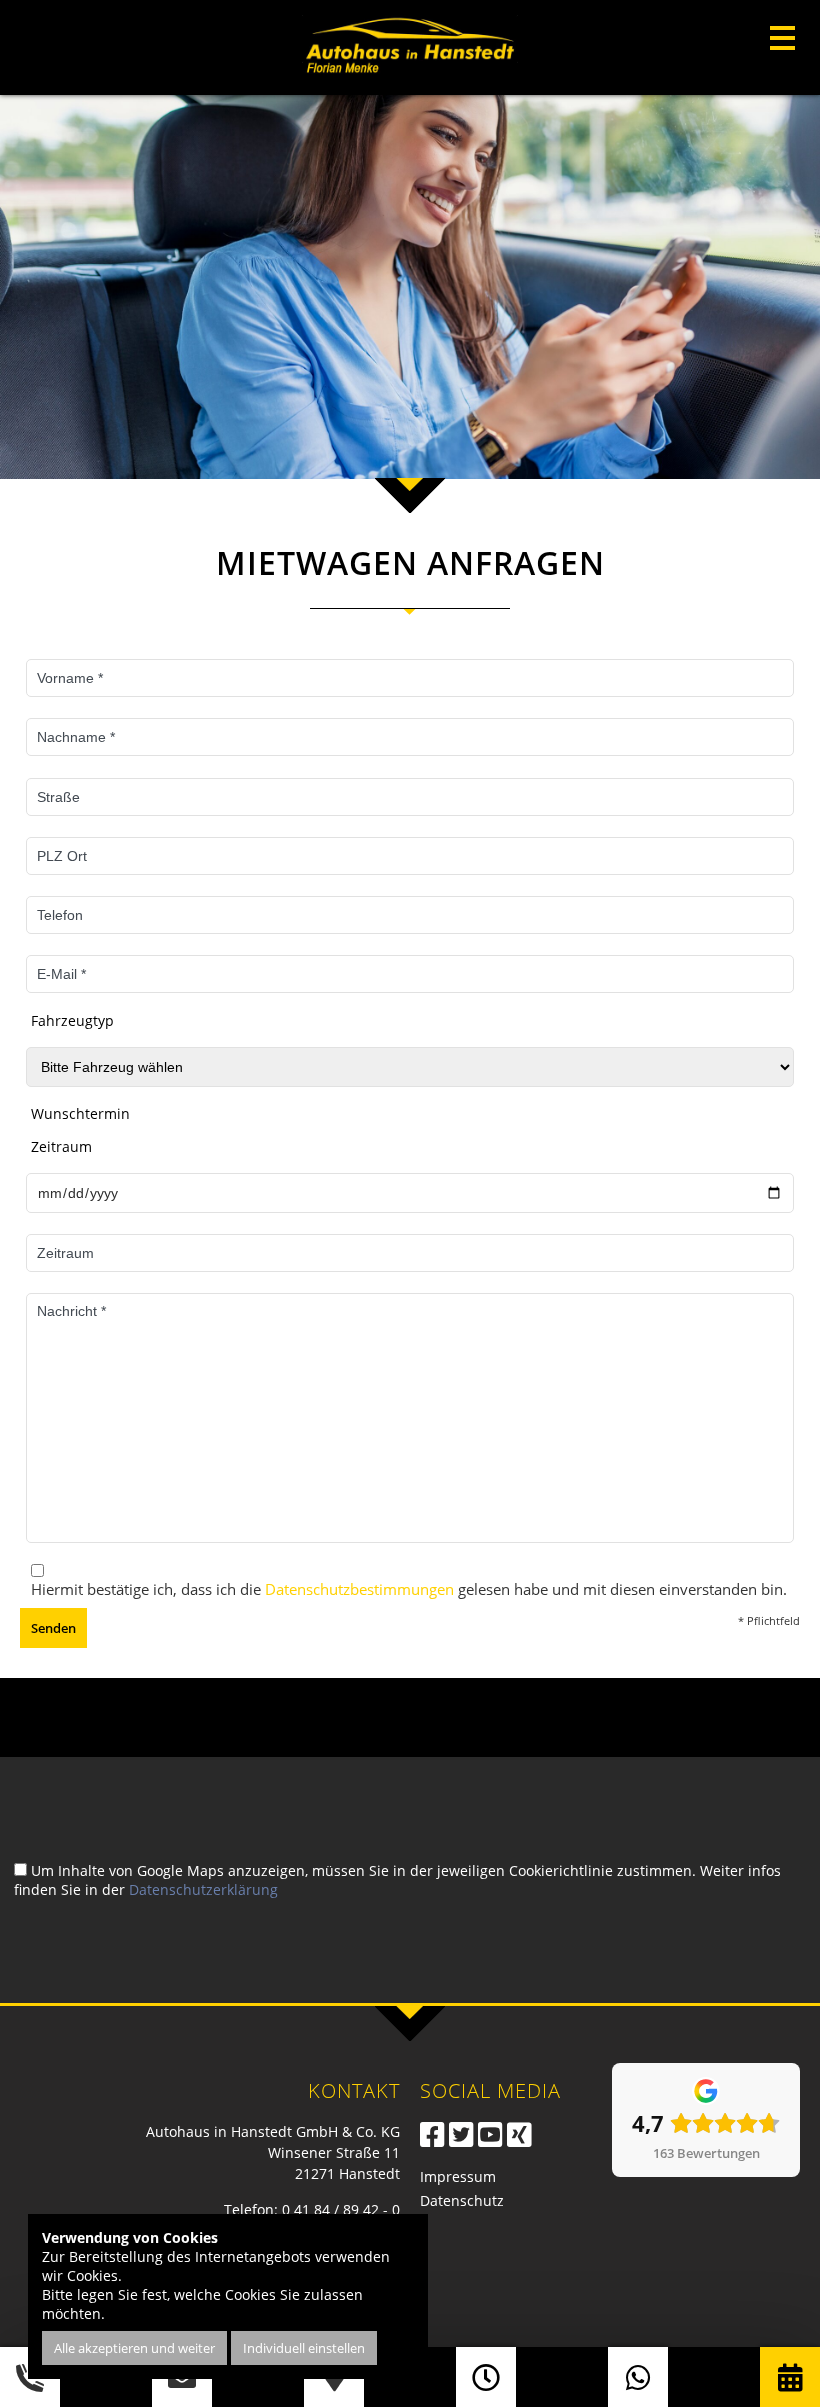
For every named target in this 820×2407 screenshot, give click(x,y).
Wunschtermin (80, 1113)
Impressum (458, 2176)
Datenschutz (462, 2200)
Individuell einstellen (304, 2348)
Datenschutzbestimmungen (359, 1589)
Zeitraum (61, 1146)
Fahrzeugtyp (72, 1020)
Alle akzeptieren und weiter (134, 2348)
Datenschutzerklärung (203, 1889)
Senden (53, 1628)
